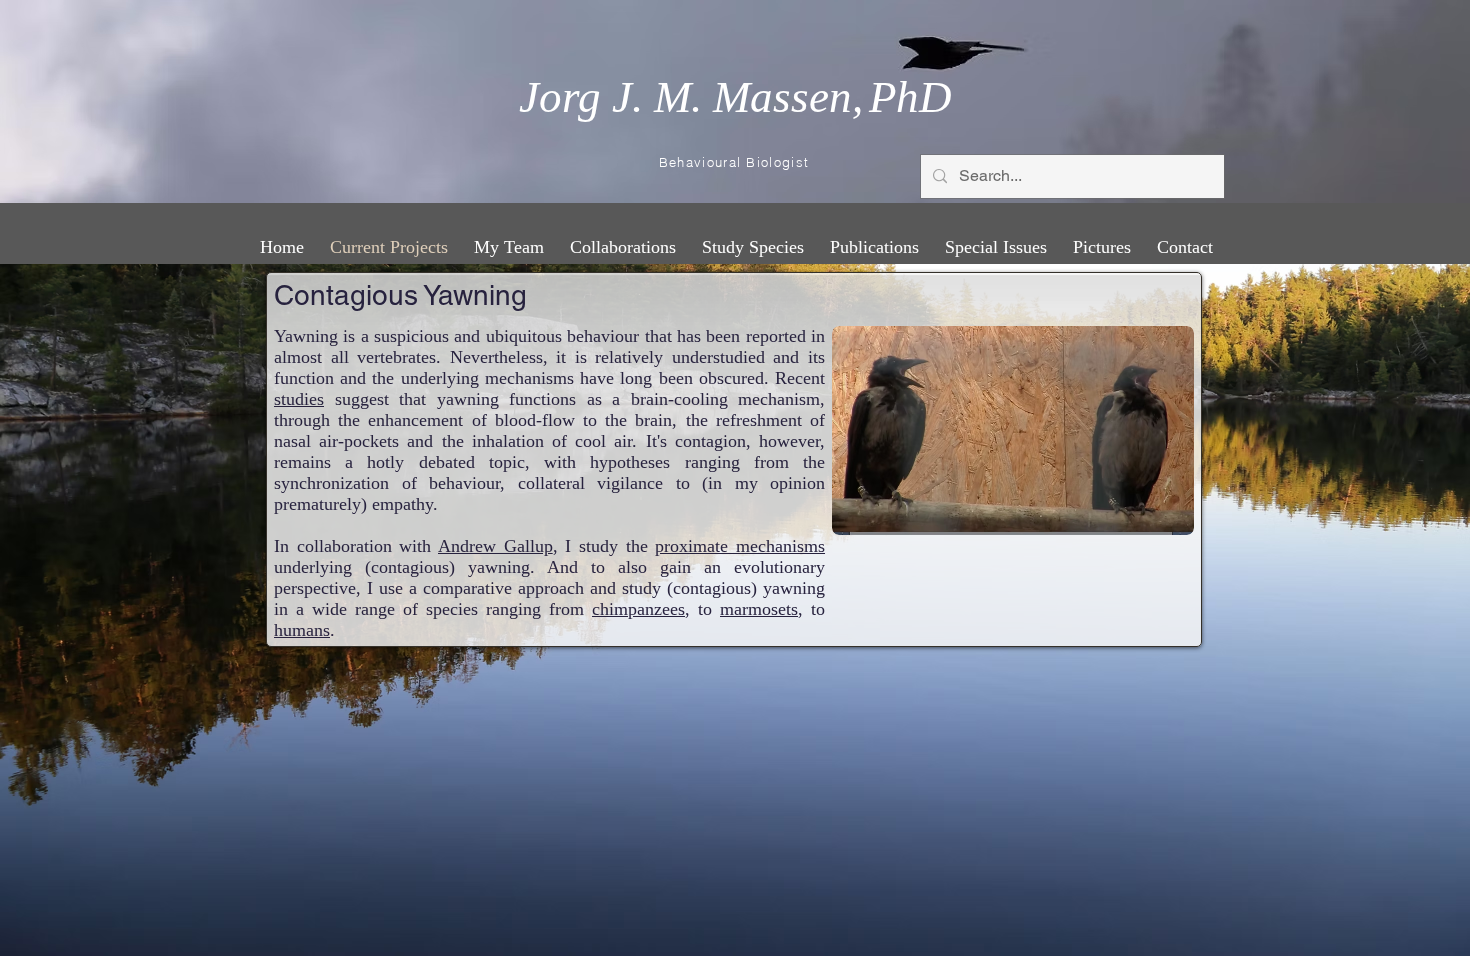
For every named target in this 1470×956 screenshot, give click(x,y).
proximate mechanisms (740, 546)
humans (302, 630)
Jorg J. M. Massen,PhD (736, 97)
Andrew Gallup (495, 546)
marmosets (759, 609)
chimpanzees (638, 609)
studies (299, 399)
